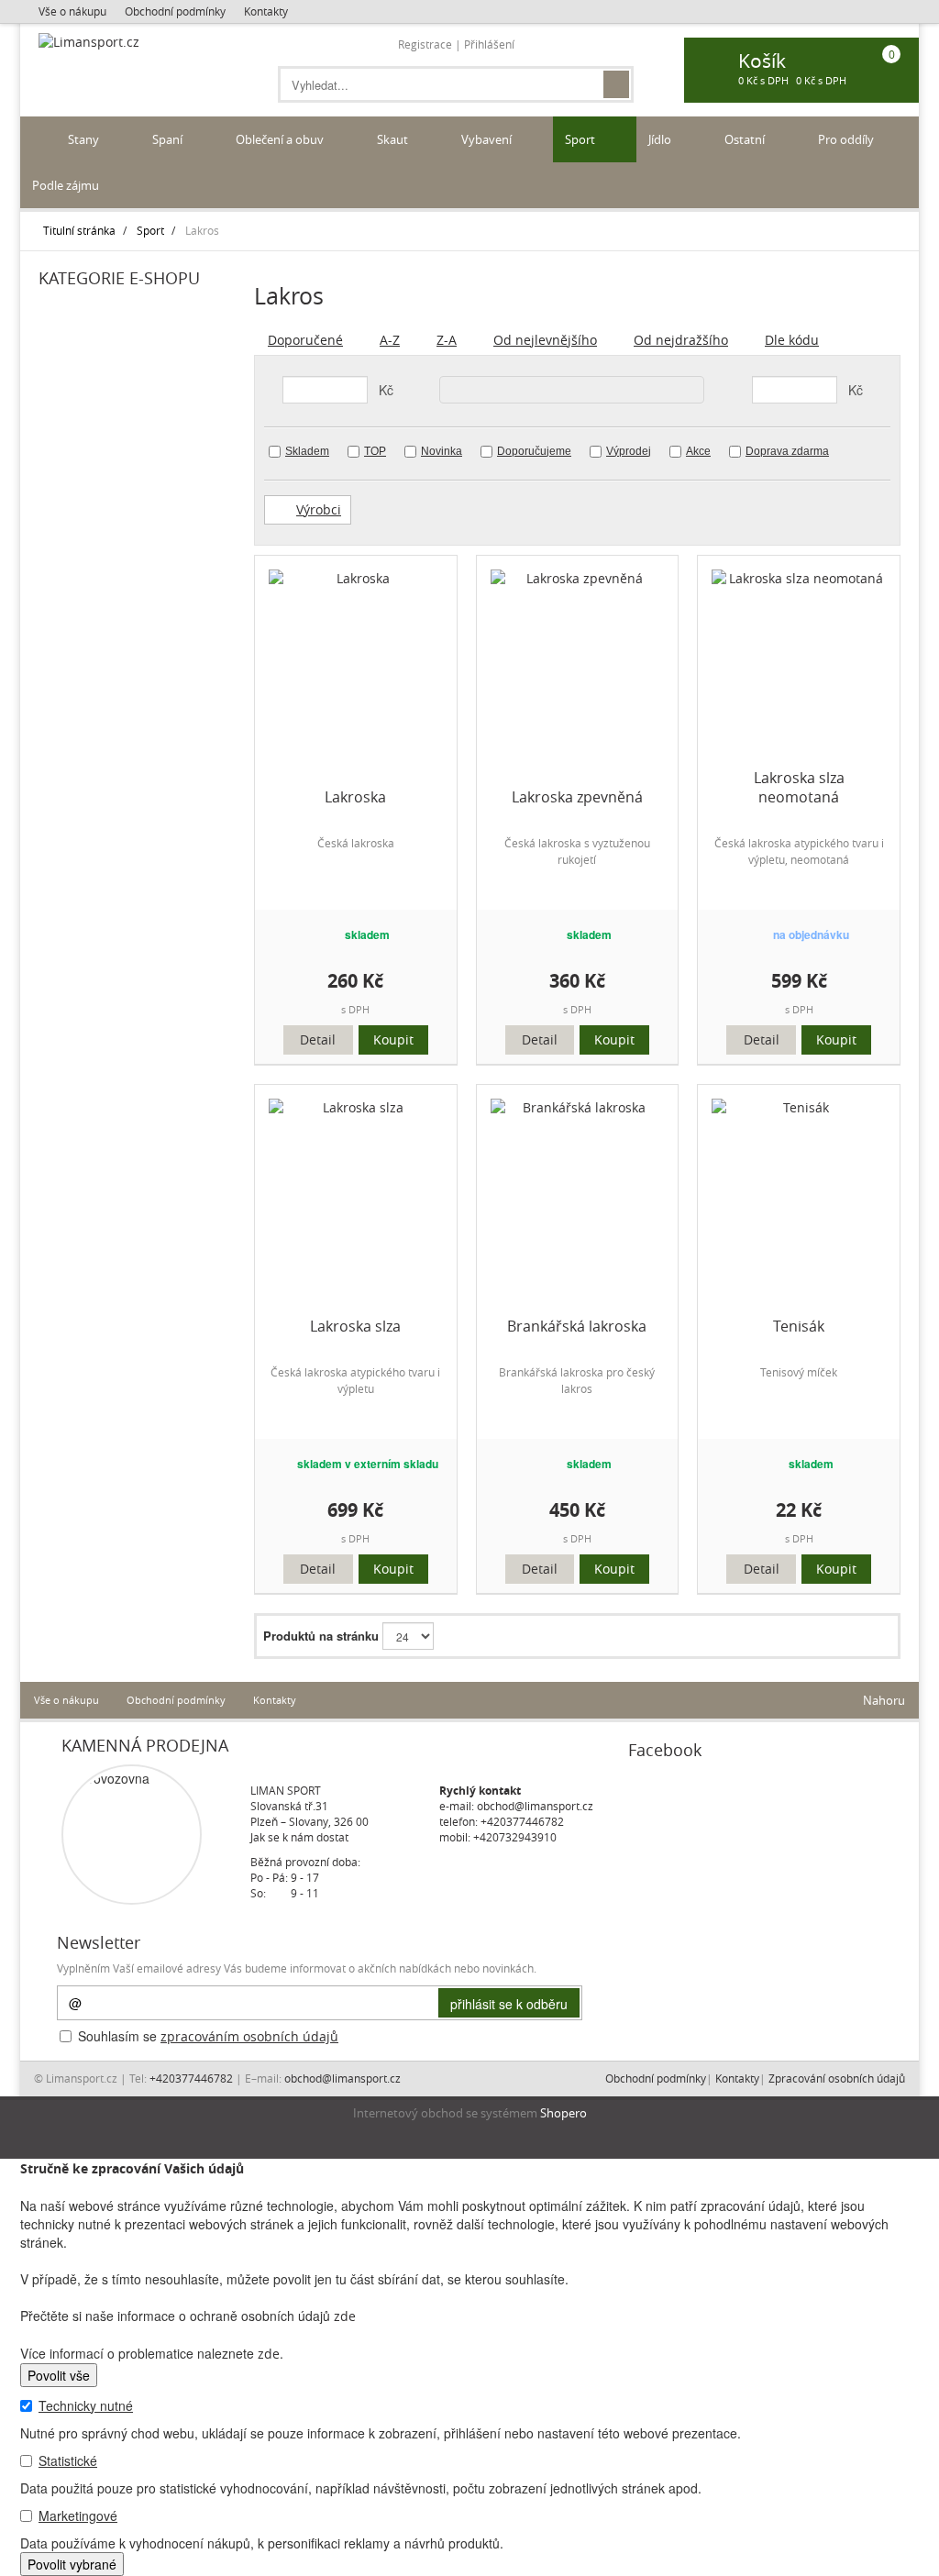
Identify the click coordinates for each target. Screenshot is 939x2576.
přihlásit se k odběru (509, 2004)
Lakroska (355, 797)
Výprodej (629, 451)
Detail (318, 1039)
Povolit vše (59, 2375)
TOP (375, 451)
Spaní (169, 139)
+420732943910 (515, 1837)
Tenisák (799, 1327)
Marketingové (78, 2515)
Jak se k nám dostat (299, 1837)
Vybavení (488, 139)
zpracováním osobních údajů (249, 2036)
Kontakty (266, 11)
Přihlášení (489, 44)
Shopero (563, 2113)
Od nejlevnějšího (545, 340)
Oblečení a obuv (281, 139)
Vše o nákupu (72, 11)
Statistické (68, 2460)
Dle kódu (792, 340)
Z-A (447, 340)
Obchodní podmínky (175, 11)
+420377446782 (522, 1821)
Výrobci (319, 509)
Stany (85, 139)
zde (345, 2316)
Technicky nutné (86, 2405)
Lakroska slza (355, 1327)
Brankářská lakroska (577, 1327)
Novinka (442, 451)
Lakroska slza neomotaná (799, 788)
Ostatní (746, 139)
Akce (698, 451)
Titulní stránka (79, 230)
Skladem (307, 451)
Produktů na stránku (321, 1636)
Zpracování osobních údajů (837, 2078)
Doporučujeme (534, 451)
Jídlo (661, 139)
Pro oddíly (847, 139)
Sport (581, 139)
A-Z (390, 340)
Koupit (393, 1039)
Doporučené (305, 340)
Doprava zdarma (787, 451)
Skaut (394, 139)
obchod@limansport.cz (535, 1806)
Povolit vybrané (72, 2564)
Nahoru (883, 1700)
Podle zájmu (67, 185)
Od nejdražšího (681, 340)
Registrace (425, 44)
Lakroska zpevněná (577, 797)
